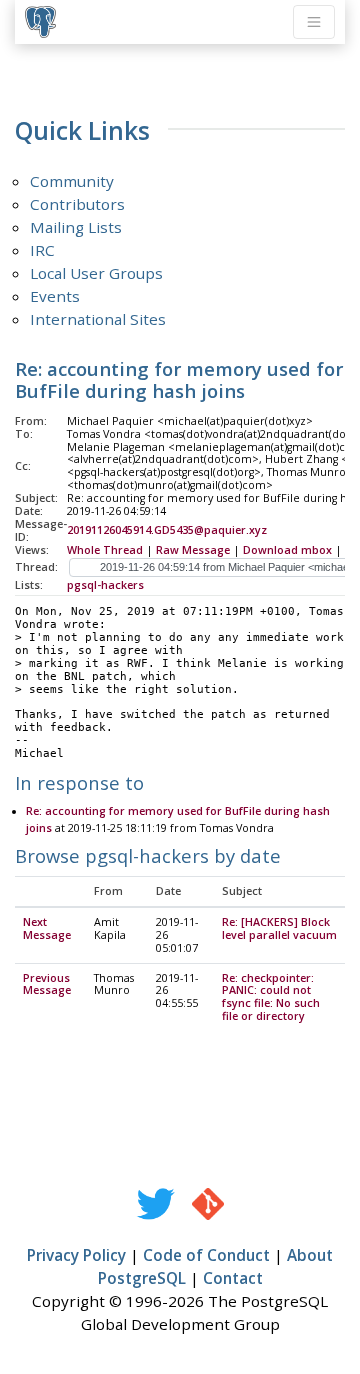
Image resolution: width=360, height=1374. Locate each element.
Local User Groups (96, 273)
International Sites (98, 319)
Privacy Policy (76, 1255)
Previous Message (47, 984)
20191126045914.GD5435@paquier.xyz (167, 530)
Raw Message (193, 550)
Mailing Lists (76, 227)
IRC (42, 250)
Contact (233, 1278)
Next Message (47, 928)
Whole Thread (105, 550)
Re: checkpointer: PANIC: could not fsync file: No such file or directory (271, 997)
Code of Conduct (206, 1255)
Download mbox (287, 550)
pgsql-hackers (105, 585)
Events (55, 296)
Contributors (77, 204)
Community (72, 181)
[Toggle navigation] (314, 22)
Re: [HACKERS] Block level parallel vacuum (279, 928)
